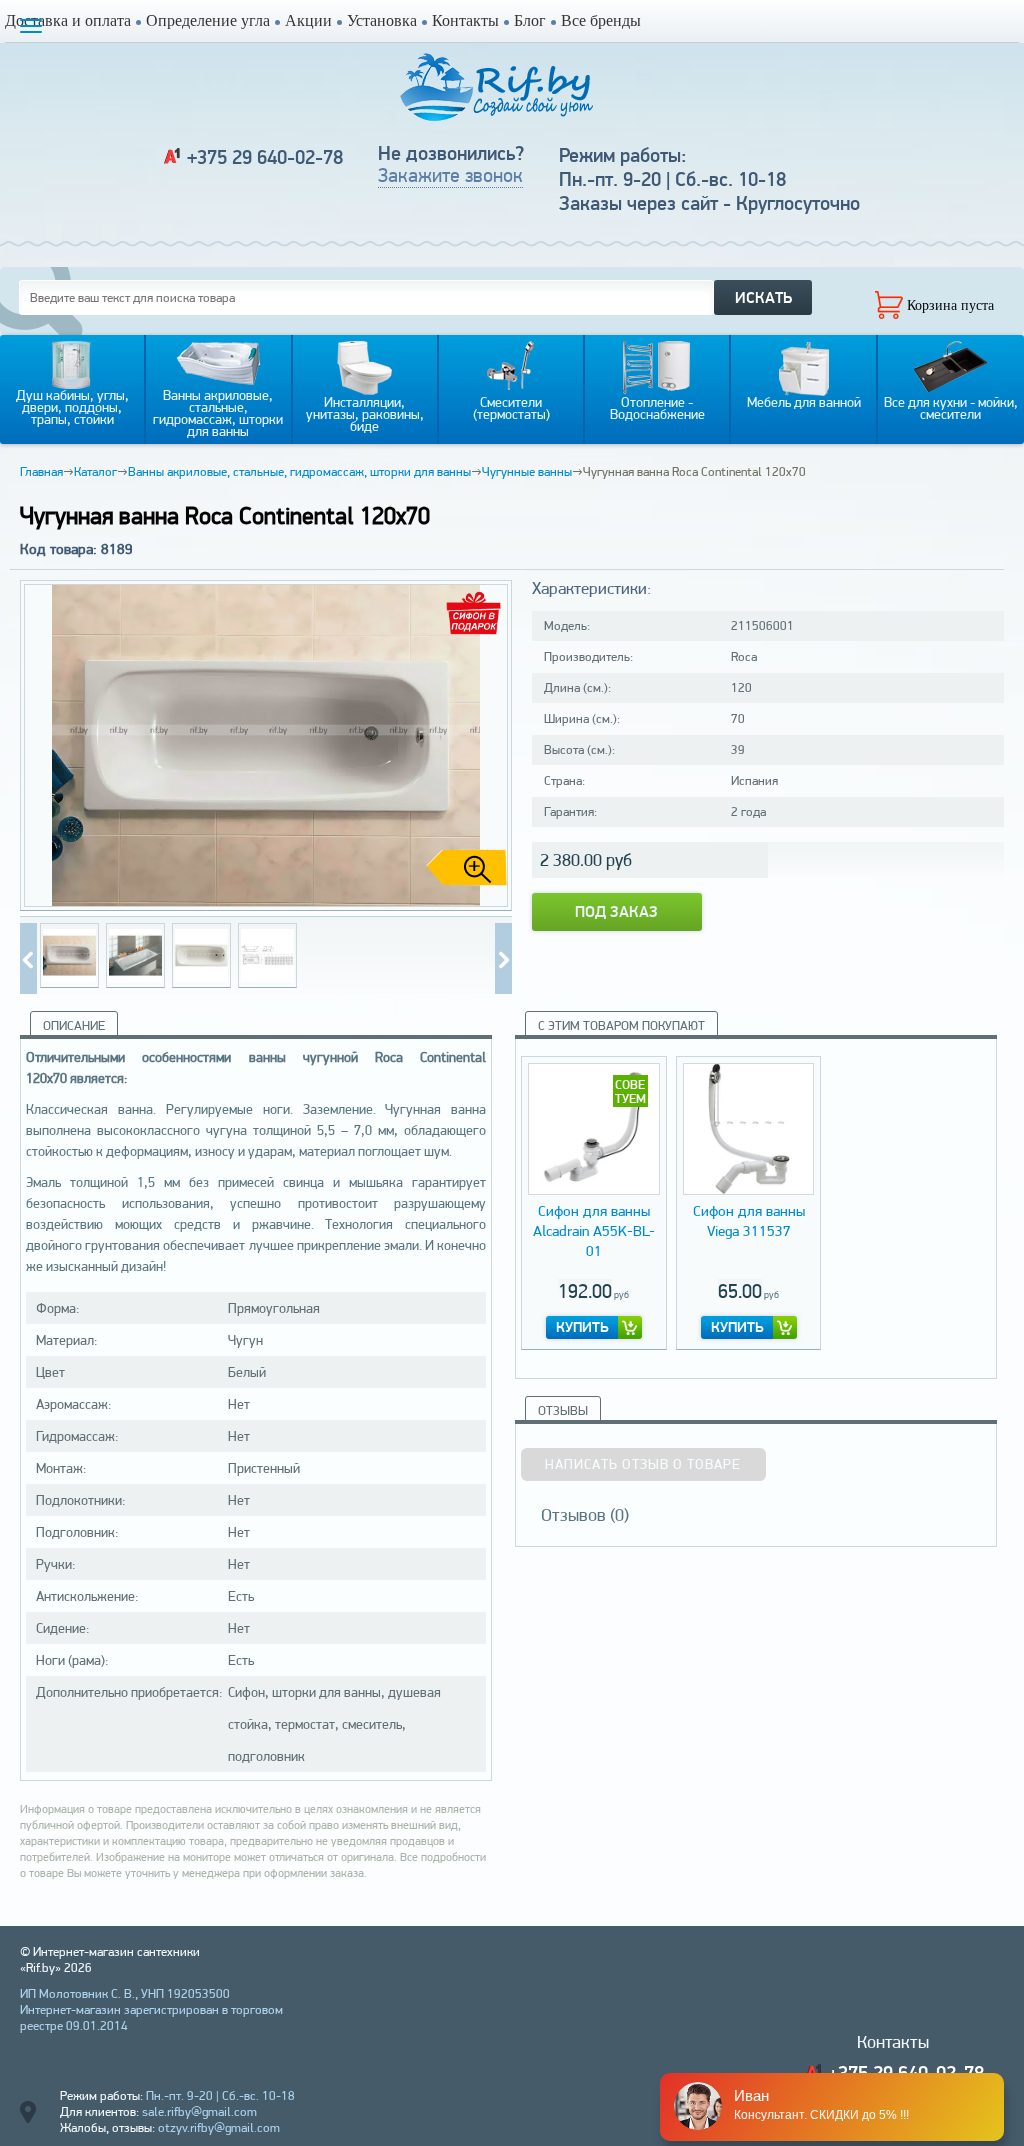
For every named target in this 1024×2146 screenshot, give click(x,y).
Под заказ (616, 911)
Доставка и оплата (68, 20)
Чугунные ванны (527, 471)
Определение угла (208, 20)
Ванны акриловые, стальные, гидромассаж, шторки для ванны (299, 471)
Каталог (95, 471)
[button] (489, 746)
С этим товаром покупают (621, 1025)
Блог (530, 20)
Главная (41, 471)
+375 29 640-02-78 (265, 157)
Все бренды (601, 20)
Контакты (465, 20)
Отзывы (563, 1410)
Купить (582, 1327)
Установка (382, 20)
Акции (308, 20)
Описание (74, 1025)
